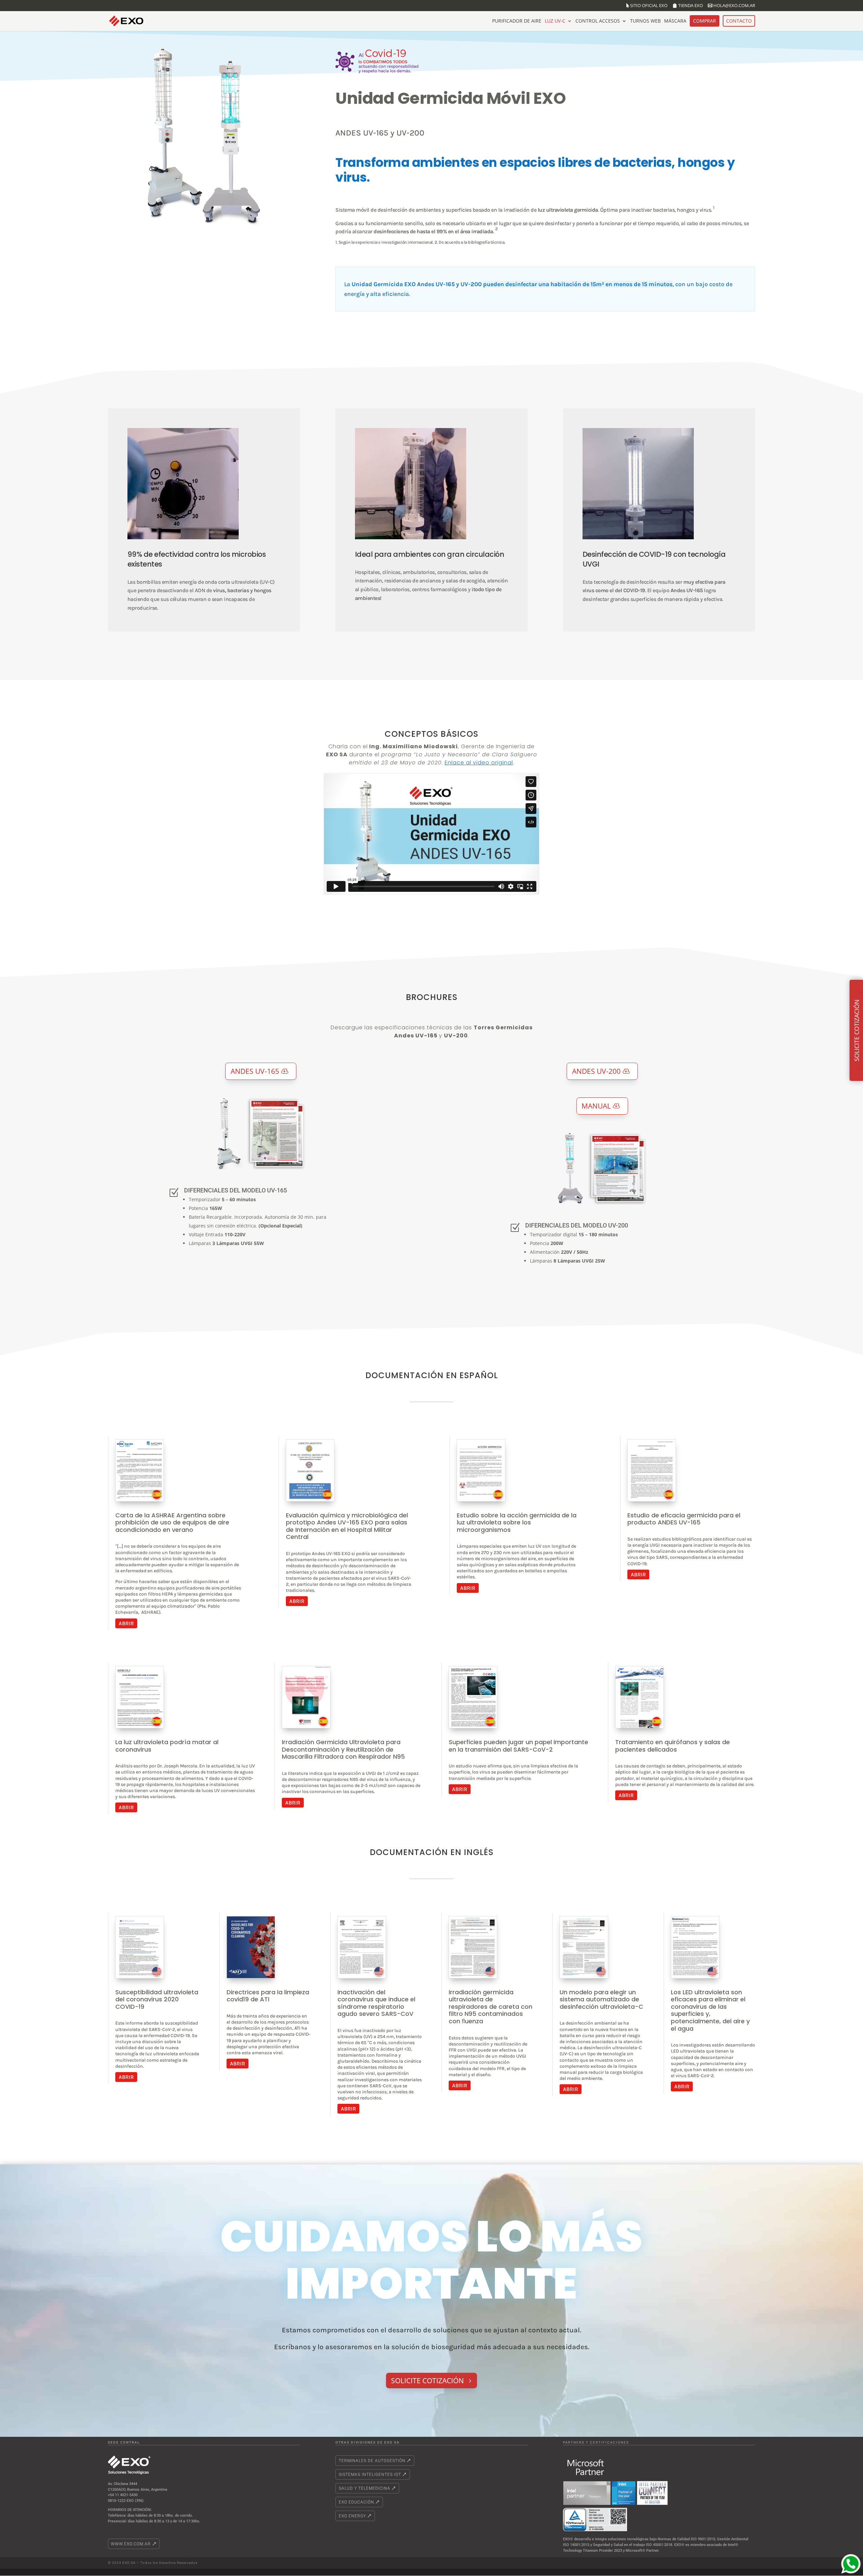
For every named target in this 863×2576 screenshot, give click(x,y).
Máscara (675, 21)
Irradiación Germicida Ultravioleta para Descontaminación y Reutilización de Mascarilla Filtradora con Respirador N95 (343, 1749)
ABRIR (126, 1623)
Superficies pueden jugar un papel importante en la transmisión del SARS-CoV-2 (518, 1746)
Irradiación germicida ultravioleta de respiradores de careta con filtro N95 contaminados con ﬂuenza (490, 2007)
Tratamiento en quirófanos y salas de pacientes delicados (673, 1746)
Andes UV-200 (596, 1071)
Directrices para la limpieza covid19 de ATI (268, 1996)
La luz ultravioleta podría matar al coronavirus (167, 1746)
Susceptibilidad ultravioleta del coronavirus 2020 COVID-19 (157, 1999)
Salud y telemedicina (365, 2488)
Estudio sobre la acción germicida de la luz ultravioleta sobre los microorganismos (517, 1522)
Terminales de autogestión (372, 2461)
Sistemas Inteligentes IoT (370, 2475)
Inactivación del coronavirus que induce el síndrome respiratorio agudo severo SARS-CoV (376, 2003)
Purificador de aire (517, 21)
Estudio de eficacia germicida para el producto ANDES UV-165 (684, 1519)
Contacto (739, 21)
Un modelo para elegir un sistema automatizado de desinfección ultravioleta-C (601, 1999)
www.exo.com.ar (131, 2544)
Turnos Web (645, 21)
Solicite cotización (427, 2381)
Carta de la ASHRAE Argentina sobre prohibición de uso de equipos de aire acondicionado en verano (172, 1522)
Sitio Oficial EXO (649, 6)
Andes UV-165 (255, 1071)
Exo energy (352, 2516)
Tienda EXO (691, 6)
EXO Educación (356, 2502)
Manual (596, 1106)
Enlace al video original (479, 763)
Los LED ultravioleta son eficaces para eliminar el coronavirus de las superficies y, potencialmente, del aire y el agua (710, 2010)
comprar (705, 21)
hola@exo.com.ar (734, 6)
